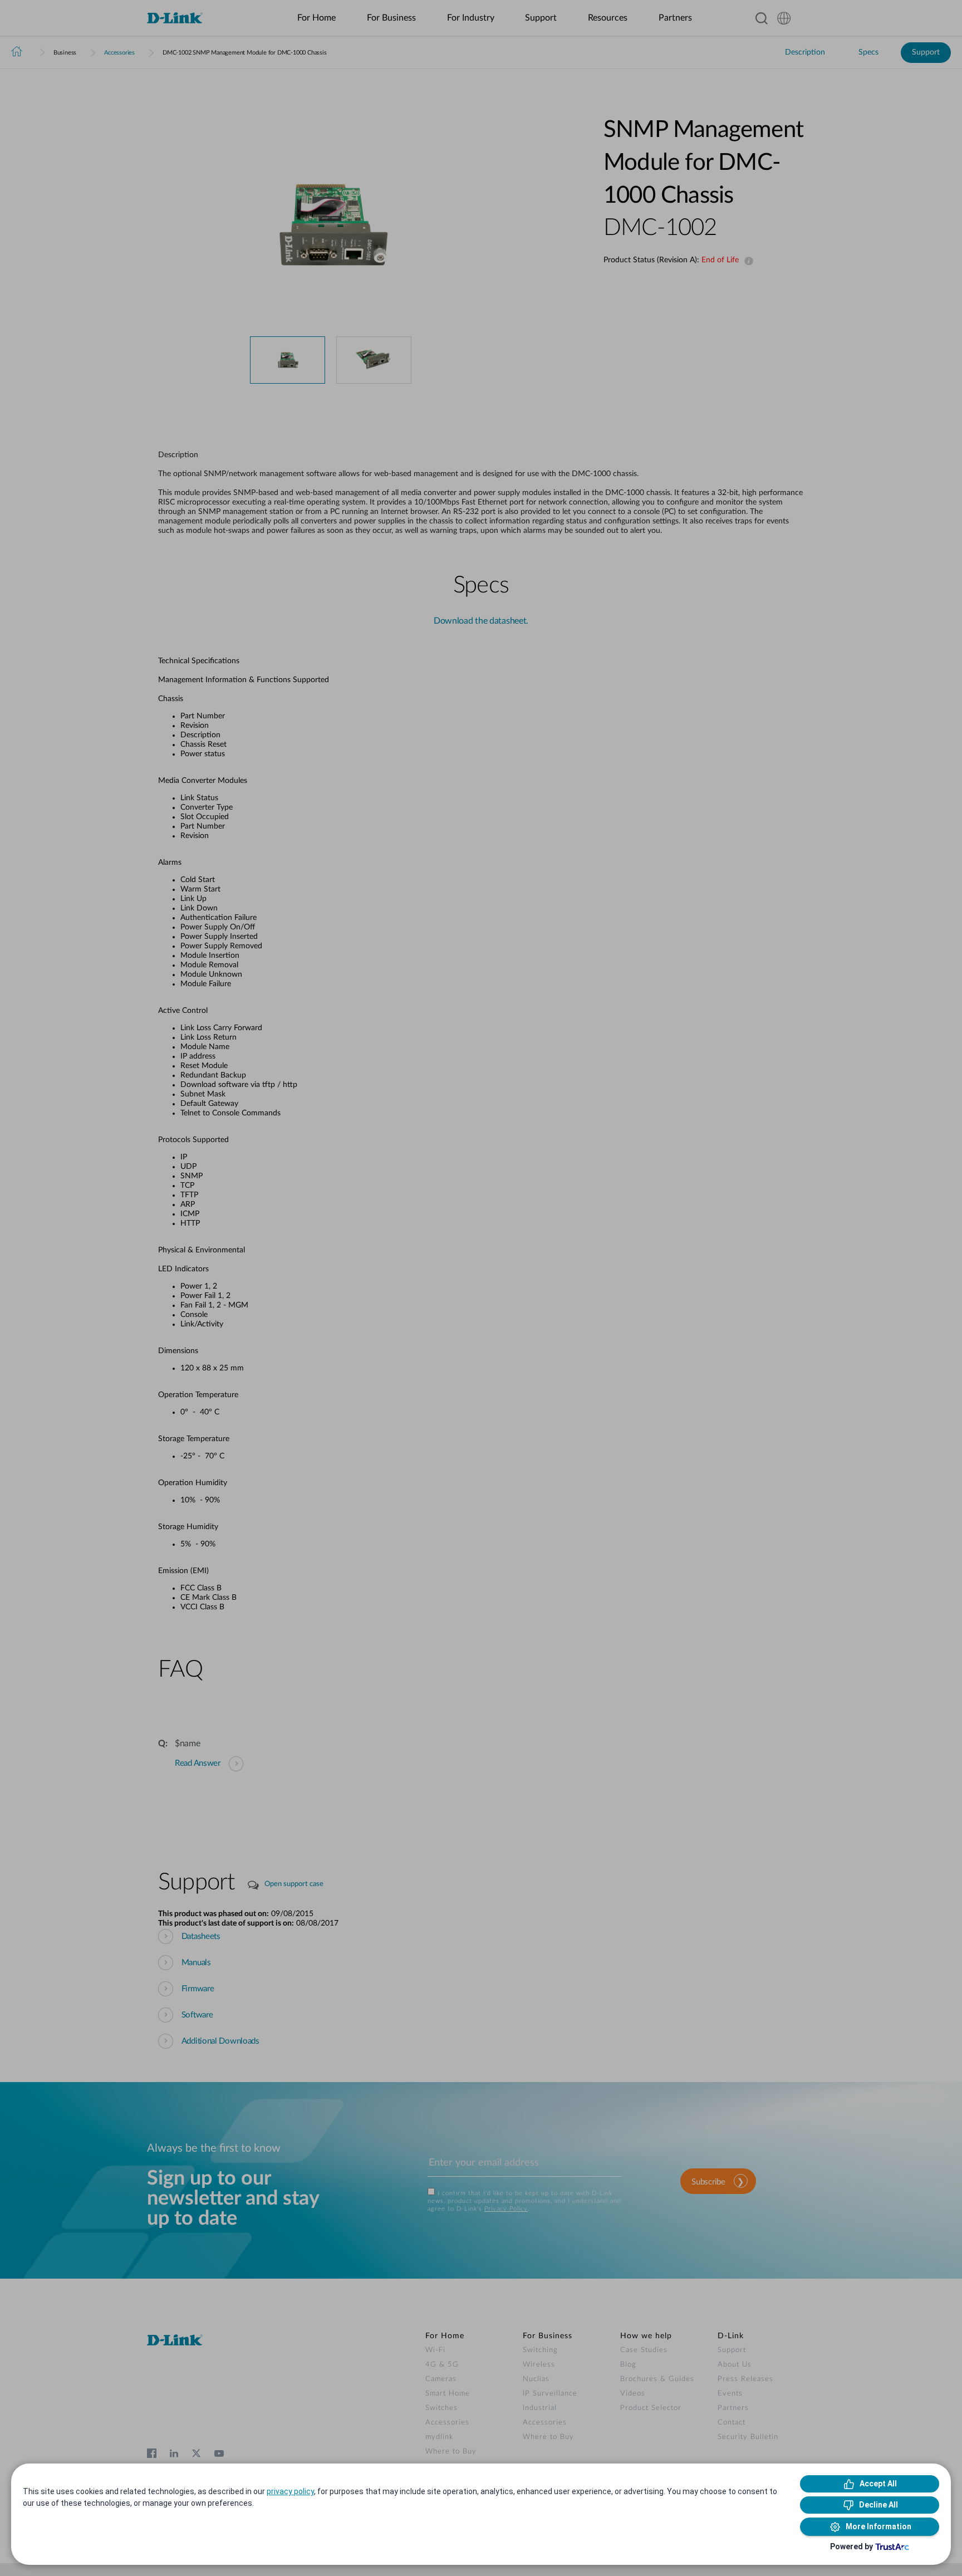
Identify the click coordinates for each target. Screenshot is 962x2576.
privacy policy (290, 2491)
